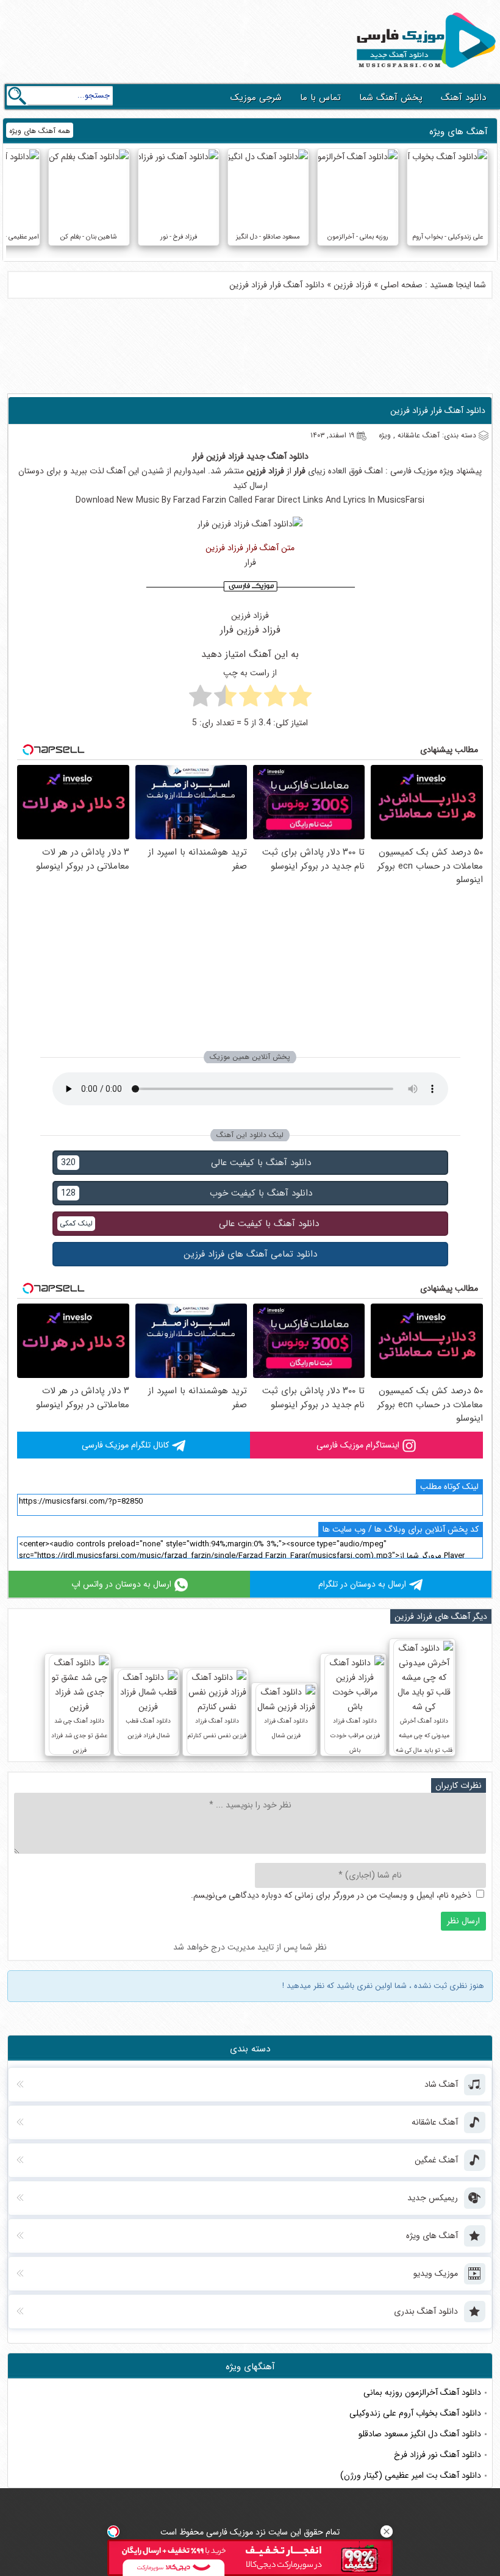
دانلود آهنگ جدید (277, 456)
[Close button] (387, 2531)
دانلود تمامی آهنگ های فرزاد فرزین (250, 1254)
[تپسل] (113, 2531)
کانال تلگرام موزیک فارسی (125, 1445)
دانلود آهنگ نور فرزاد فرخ (437, 2455)
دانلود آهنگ (463, 98)
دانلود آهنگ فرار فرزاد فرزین (438, 411)
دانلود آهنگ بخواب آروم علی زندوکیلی (415, 2413)
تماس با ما (320, 98)
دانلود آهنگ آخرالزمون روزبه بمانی (422, 2392)
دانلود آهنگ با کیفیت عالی (186, 1163)
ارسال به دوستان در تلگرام (362, 1584)
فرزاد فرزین (352, 285)
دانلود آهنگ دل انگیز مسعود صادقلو (420, 2434)
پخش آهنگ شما (391, 98)
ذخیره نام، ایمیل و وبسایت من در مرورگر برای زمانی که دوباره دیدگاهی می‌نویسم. (331, 1895)
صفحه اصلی (402, 285)
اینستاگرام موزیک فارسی (358, 1445)
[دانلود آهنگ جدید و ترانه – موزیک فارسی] (424, 71)
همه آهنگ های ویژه (40, 131)
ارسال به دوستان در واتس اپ (121, 1584)
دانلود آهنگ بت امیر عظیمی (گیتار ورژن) (411, 2475)
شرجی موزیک (256, 98)
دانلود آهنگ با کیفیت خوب (187, 1193)
